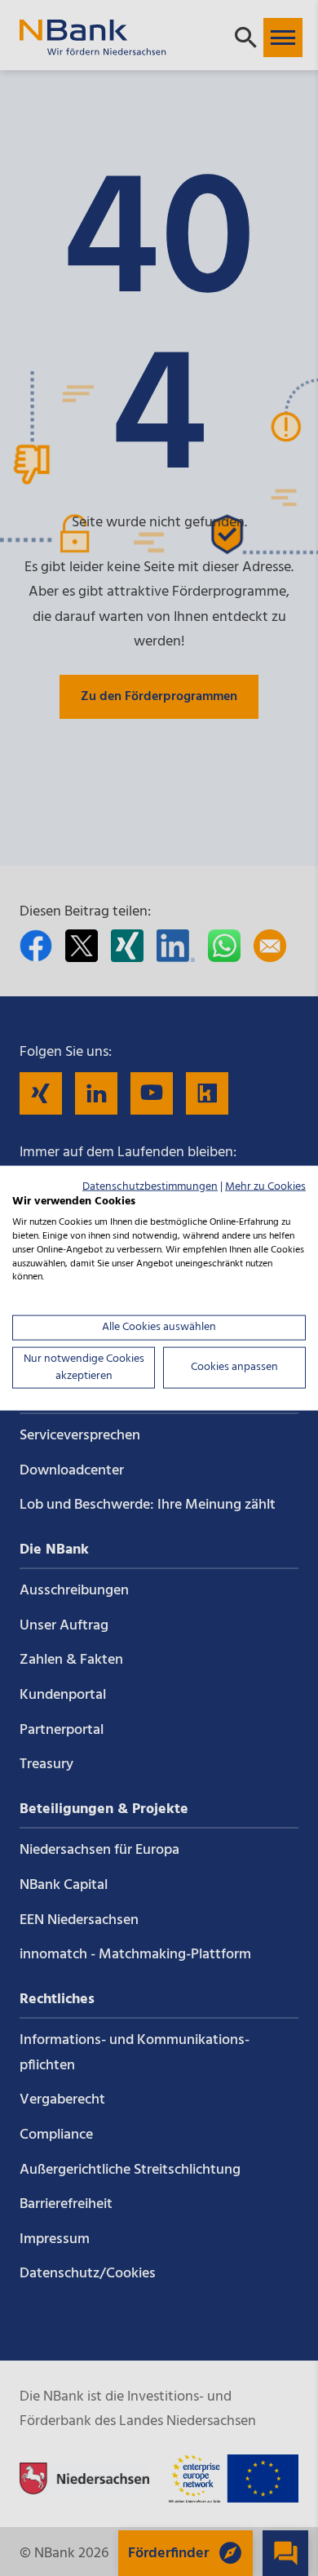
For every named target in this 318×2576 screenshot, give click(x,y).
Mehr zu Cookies (265, 1186)
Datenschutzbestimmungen (150, 1186)
